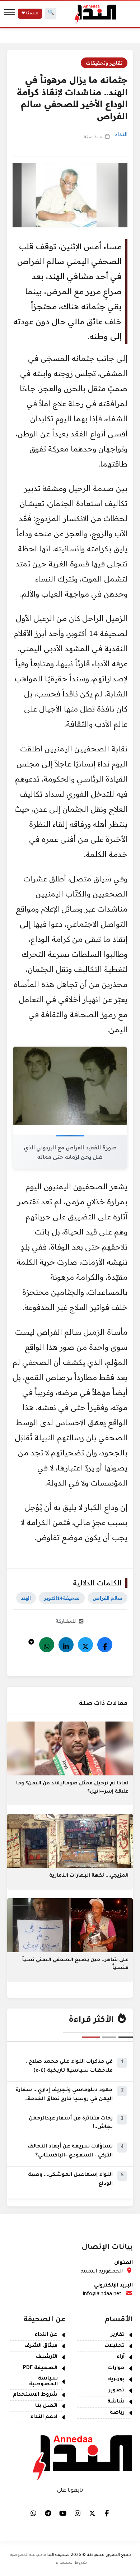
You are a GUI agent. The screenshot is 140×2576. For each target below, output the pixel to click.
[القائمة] (10, 14)
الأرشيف (47, 2357)
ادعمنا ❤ (30, 14)
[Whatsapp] (47, 1645)
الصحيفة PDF (40, 2368)
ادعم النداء (44, 2417)
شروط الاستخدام (35, 2395)
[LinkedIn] (66, 1645)
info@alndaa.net (102, 2294)
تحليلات (115, 2346)
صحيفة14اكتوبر (62, 1598)
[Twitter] (85, 1645)
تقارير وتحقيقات (104, 63)
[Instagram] (78, 2513)
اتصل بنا (46, 2406)
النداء (121, 134)
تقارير (118, 2335)
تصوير (117, 2391)
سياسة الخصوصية (43, 2382)
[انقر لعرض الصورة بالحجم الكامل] (70, 1086)
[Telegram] (31, 1640)
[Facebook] (105, 1645)
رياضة (117, 2413)
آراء (120, 2357)
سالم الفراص (108, 1598)
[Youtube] (63, 2513)
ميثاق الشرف (41, 2346)
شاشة (116, 2402)
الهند (26, 1598)
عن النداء (46, 2335)
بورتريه (116, 2380)
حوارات (116, 2368)
